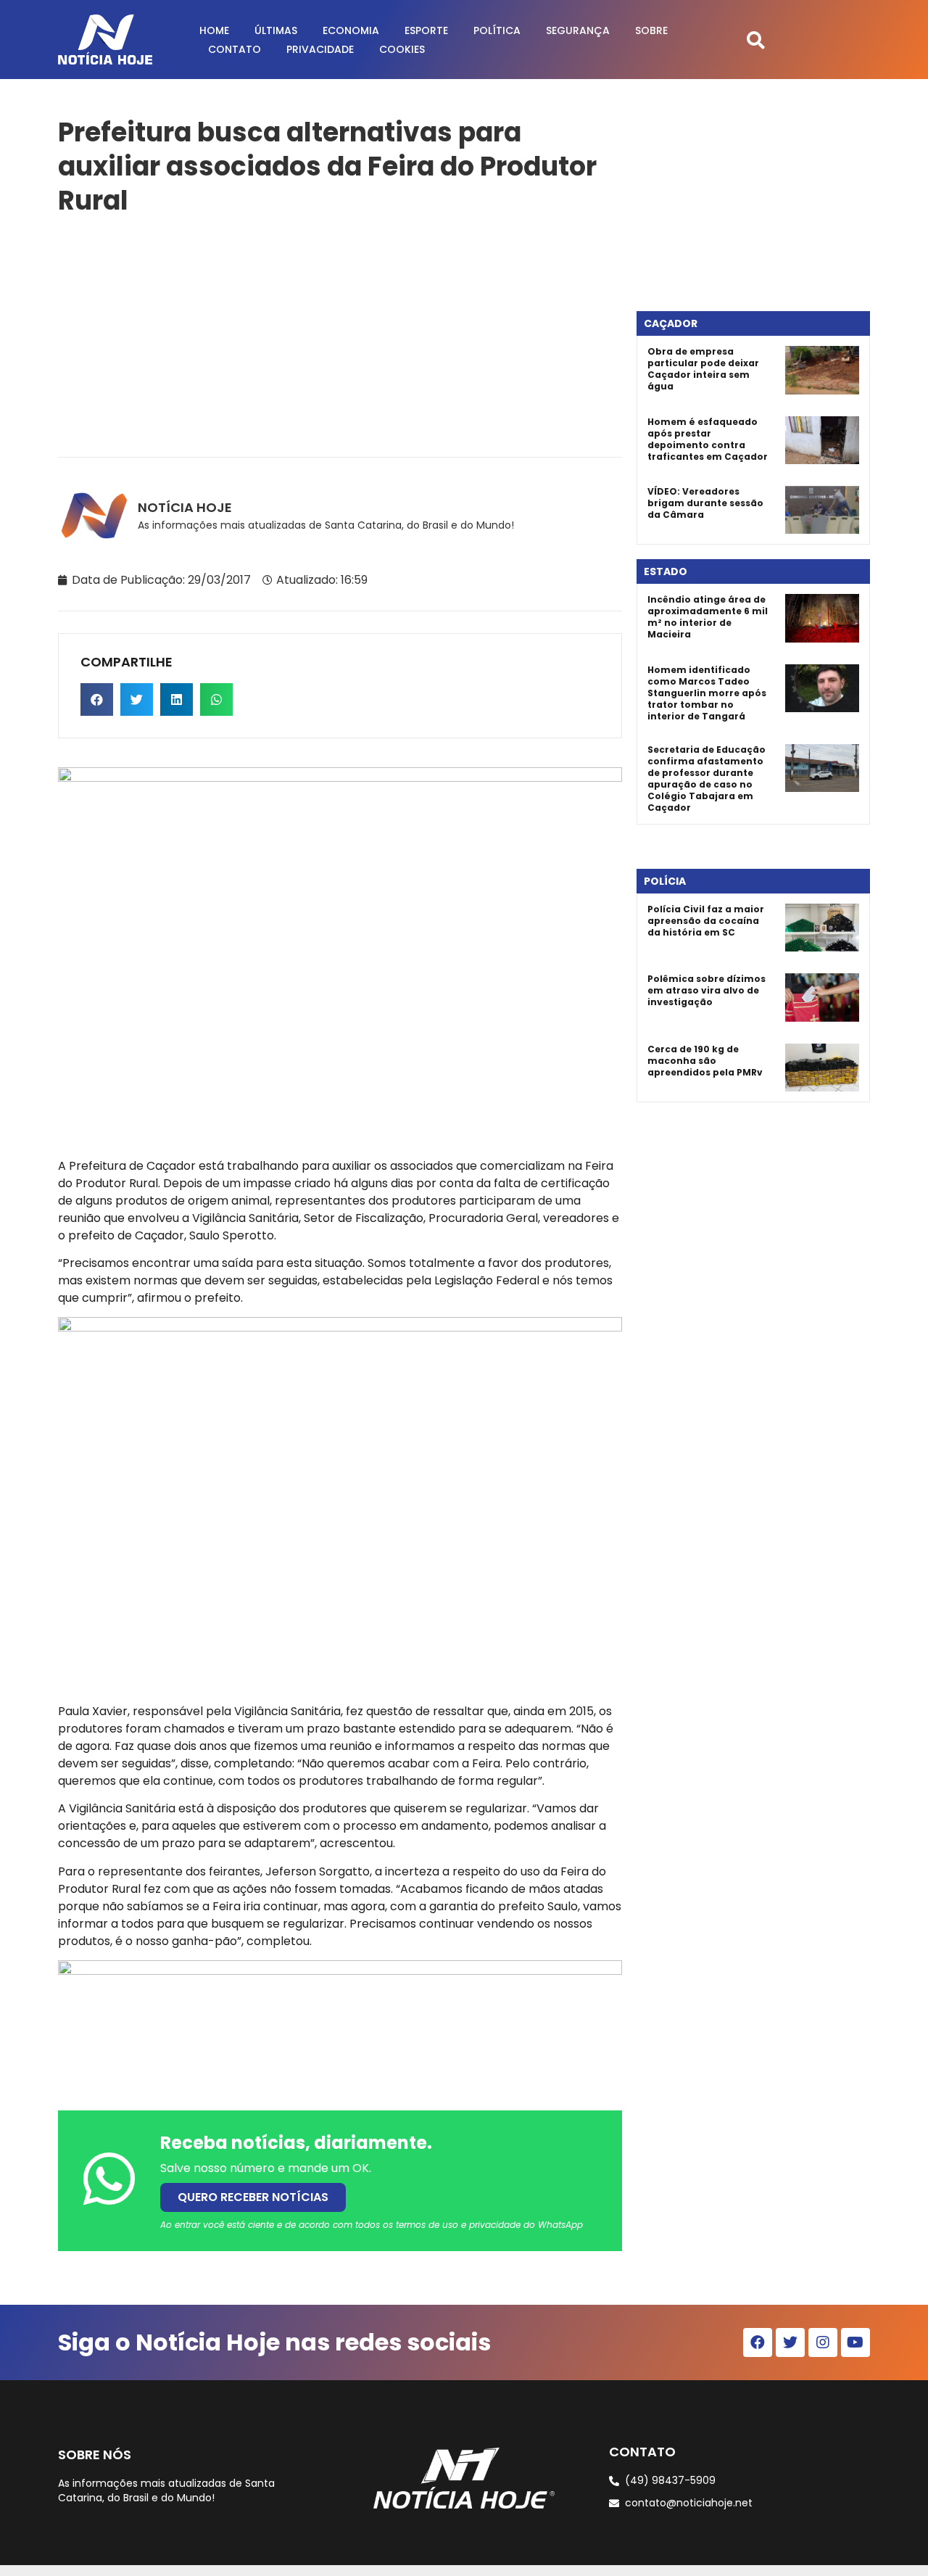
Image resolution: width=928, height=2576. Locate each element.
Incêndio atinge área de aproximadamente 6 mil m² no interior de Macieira (708, 617)
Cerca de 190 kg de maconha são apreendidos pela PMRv (705, 1061)
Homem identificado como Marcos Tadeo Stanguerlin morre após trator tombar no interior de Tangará (707, 693)
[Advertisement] (340, 334)
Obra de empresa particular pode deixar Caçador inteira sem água (703, 369)
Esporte (426, 30)
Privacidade (320, 49)
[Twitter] (790, 2342)
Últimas (276, 30)
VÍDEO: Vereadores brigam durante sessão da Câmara (705, 503)
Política (497, 30)
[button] (756, 40)
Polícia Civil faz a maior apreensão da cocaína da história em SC (706, 921)
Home (214, 30)
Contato (235, 49)
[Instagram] (823, 2342)
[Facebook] (758, 2342)
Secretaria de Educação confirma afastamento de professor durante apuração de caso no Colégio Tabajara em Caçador (707, 779)
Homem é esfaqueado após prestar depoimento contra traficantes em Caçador (708, 439)
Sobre (651, 30)
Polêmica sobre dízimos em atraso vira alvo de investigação (707, 990)
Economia (351, 30)
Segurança (578, 30)
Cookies (402, 49)
